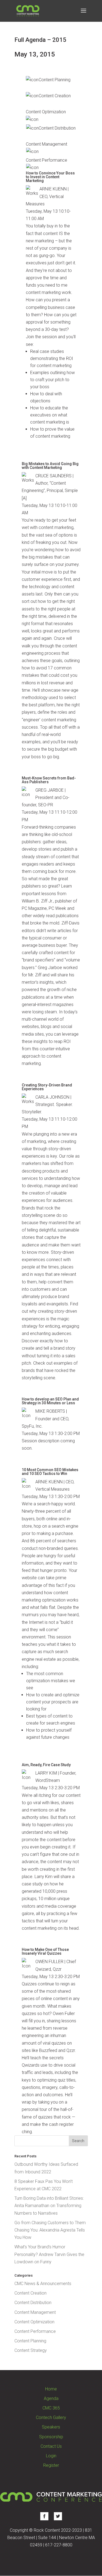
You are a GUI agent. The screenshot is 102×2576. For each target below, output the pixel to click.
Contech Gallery (51, 2417)
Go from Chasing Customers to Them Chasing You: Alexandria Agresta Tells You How (50, 2230)
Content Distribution (33, 2303)
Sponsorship (51, 2437)
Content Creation (30, 2293)
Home (51, 2389)
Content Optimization (34, 2322)
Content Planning (30, 2341)
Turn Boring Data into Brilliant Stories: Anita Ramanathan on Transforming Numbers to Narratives (49, 2206)
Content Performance (35, 2331)
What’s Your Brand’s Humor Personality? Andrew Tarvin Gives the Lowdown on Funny (49, 2254)
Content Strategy (31, 2350)
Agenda (51, 2398)
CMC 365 (51, 2408)
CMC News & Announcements (43, 2284)
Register (51, 2465)
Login (51, 2456)
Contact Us (51, 2446)
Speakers (51, 2427)
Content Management (35, 2312)
